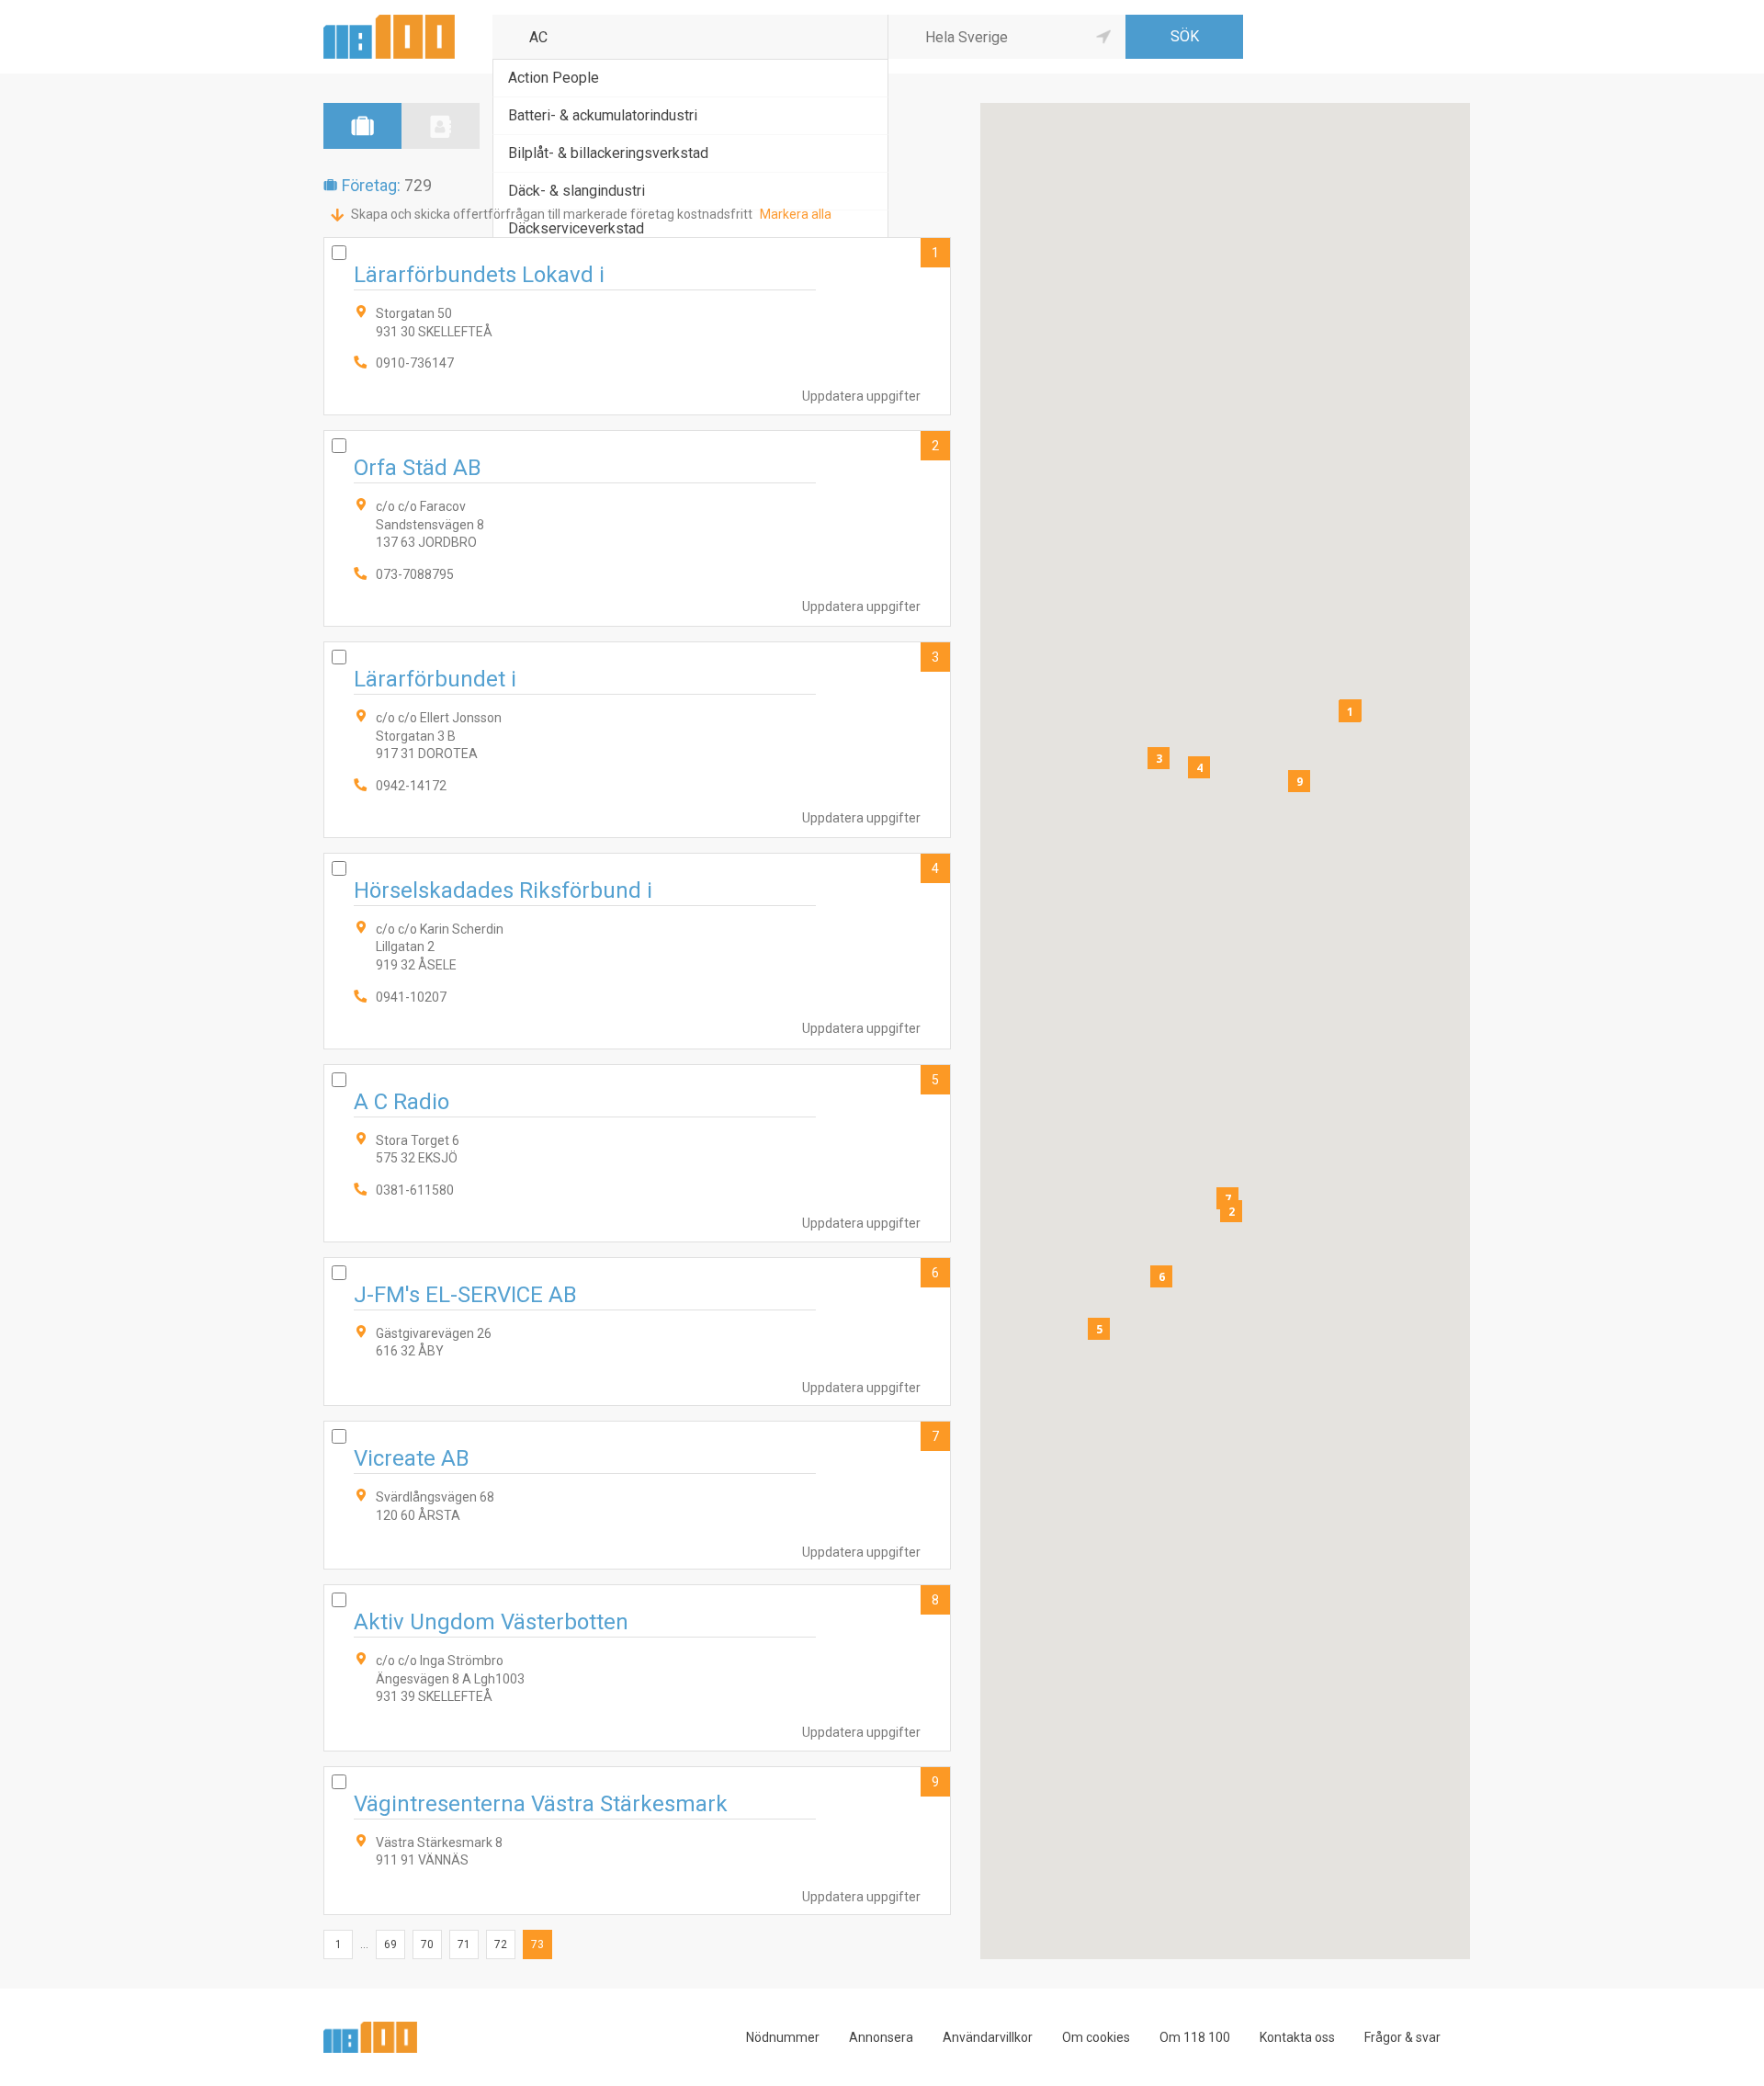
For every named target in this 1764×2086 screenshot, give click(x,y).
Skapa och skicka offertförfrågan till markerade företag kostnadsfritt (552, 214)
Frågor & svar (1402, 2037)
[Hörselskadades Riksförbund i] (637, 951)
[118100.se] (389, 22)
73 (537, 1944)
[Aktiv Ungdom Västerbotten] (637, 1668)
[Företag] (362, 126)
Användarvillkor (988, 2037)
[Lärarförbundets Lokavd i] (637, 326)
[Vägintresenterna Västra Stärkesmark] (637, 1841)
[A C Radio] (637, 1153)
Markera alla (796, 214)
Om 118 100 (1195, 2037)
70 (427, 1944)
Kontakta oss (1297, 2037)
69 (390, 1944)
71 (464, 1944)
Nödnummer (783, 2037)
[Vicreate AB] (637, 1495)
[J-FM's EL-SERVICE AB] (637, 1332)
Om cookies (1096, 2037)
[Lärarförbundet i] (637, 740)
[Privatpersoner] (441, 126)
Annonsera (881, 2037)
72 (501, 1944)
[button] (1350, 711)
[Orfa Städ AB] (637, 528)
